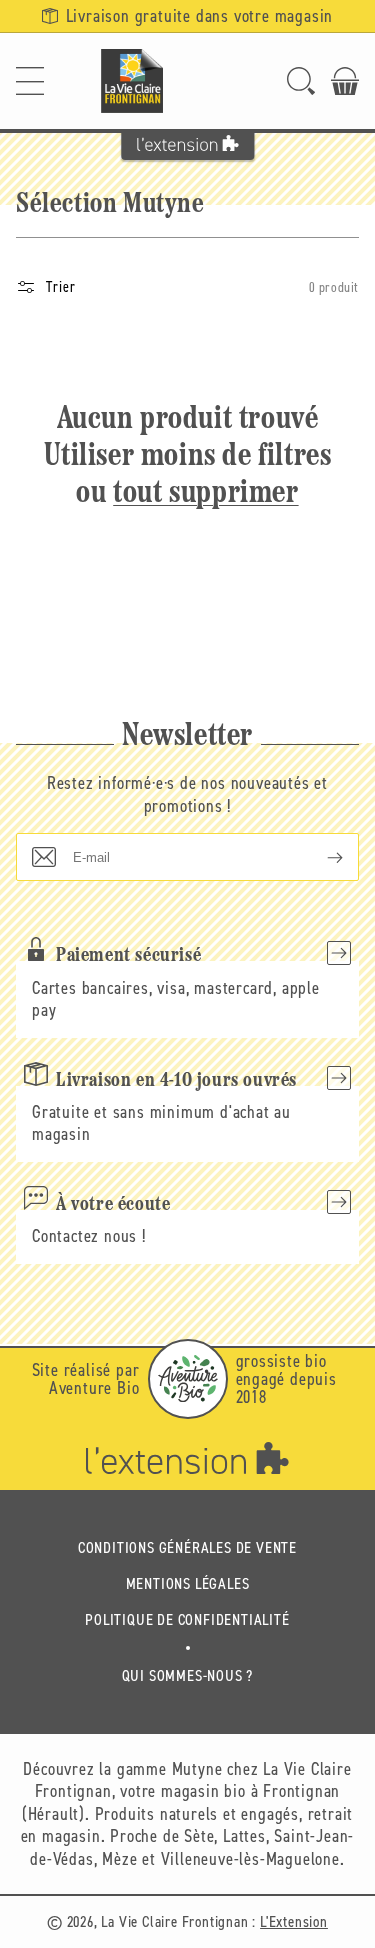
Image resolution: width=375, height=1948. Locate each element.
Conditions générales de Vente (187, 1547)
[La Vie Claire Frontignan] (132, 81)
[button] (30, 81)
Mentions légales (188, 1583)
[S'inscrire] (319, 857)
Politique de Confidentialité (187, 1619)
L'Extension (294, 1921)
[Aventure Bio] (188, 1379)
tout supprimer (205, 494)
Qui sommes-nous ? (188, 1675)
